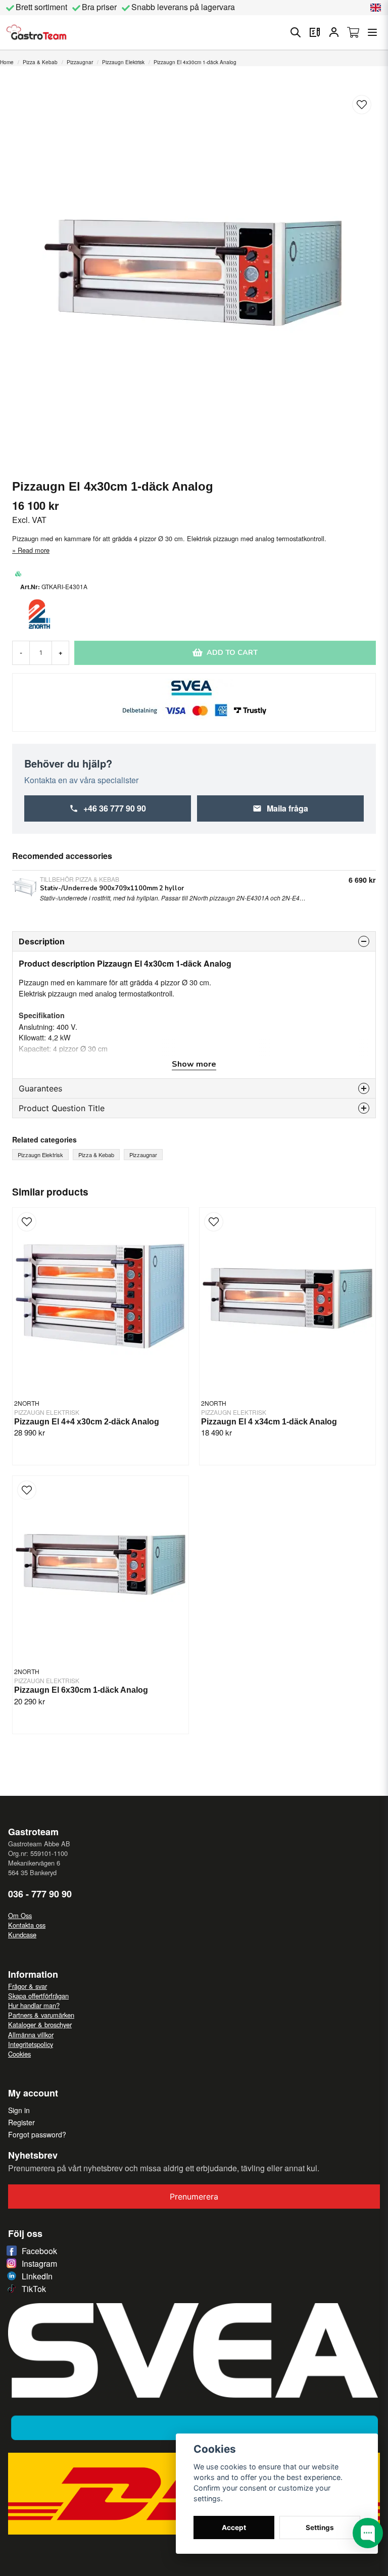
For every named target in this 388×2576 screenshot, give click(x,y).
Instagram (39, 2263)
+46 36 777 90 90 (115, 808)
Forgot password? (37, 2134)
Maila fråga (287, 808)
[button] (376, 8)
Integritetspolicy (31, 2044)
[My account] (334, 32)
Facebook (39, 2251)
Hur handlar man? (34, 2005)
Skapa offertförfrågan (38, 1996)
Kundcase (22, 1935)
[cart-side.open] (353, 32)
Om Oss (20, 1915)
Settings (320, 2527)
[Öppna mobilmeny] (372, 32)
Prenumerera (194, 2197)
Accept (234, 2527)
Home (7, 62)
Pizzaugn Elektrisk (123, 62)
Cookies (19, 2054)
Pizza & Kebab (40, 62)
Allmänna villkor (31, 2035)
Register (21, 2122)
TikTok (34, 2289)
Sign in (19, 2110)
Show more (194, 1064)
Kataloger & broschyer (40, 2024)
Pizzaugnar (80, 62)
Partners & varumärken (41, 2015)
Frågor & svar (28, 1986)
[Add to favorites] (315, 32)
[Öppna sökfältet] (296, 32)
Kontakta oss (27, 1925)
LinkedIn (37, 2276)
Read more (34, 550)
